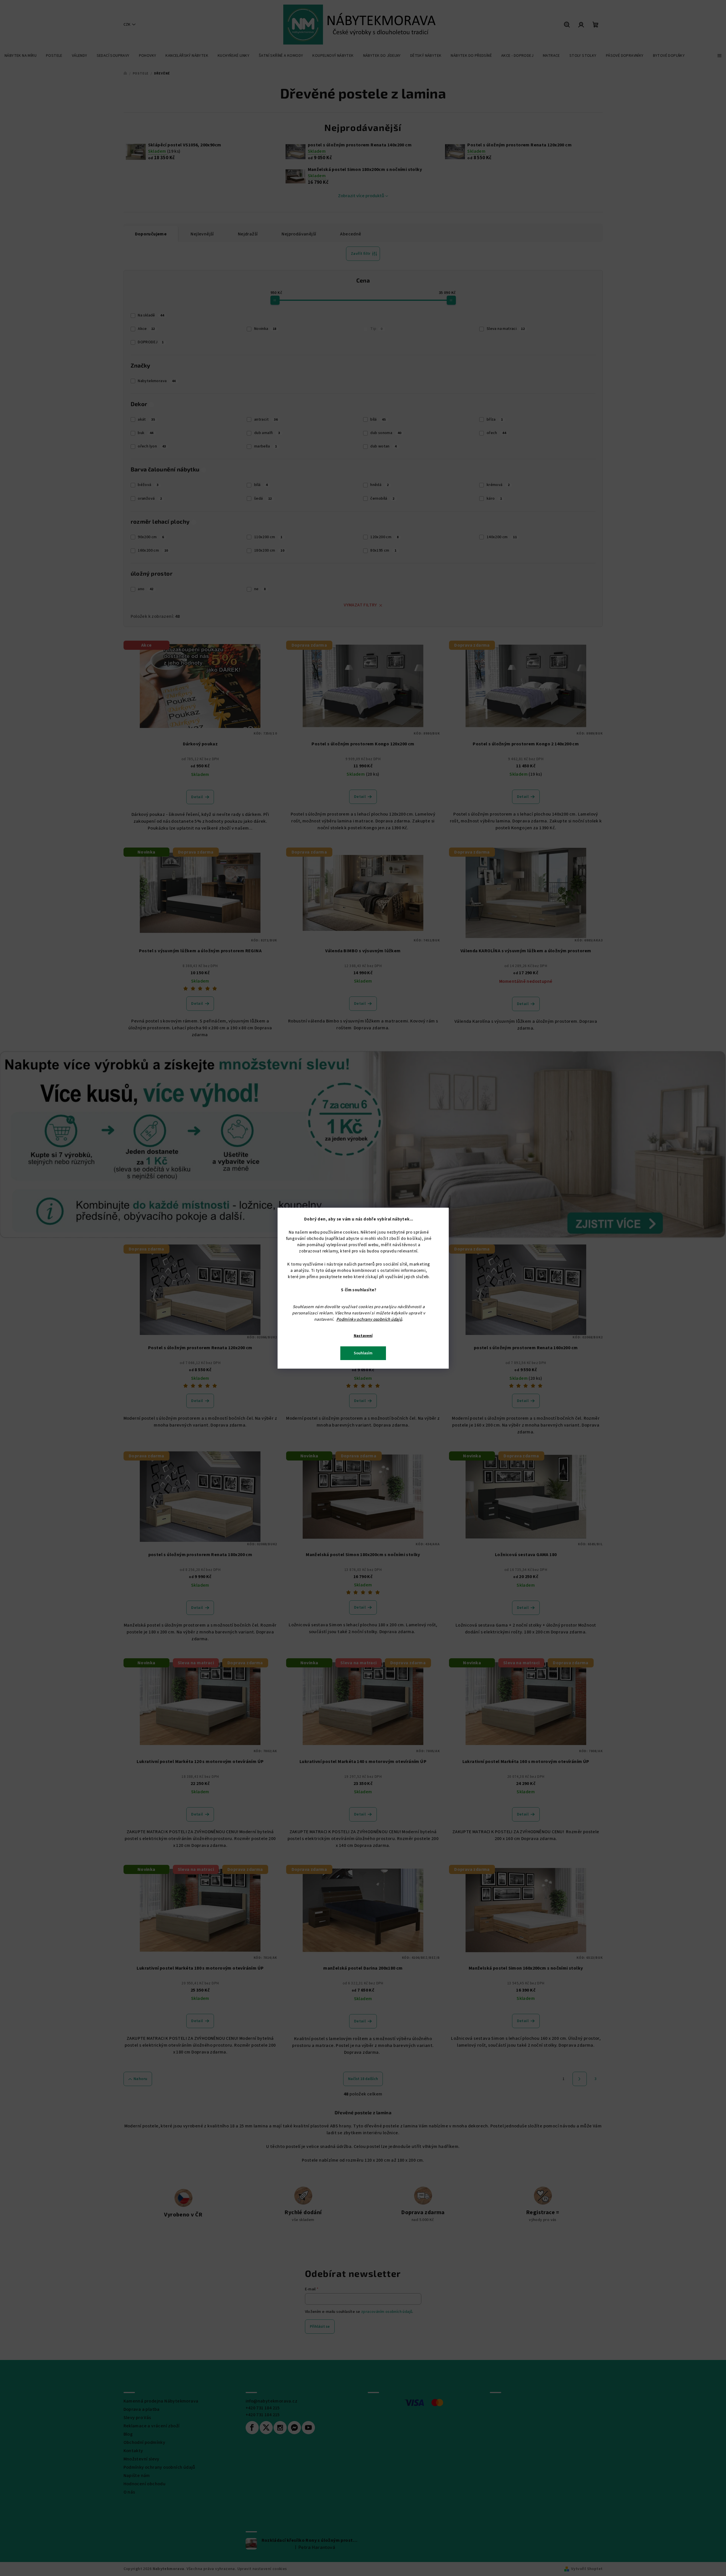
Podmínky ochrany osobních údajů (369, 1319)
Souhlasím (363, 1353)
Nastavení (363, 1336)
